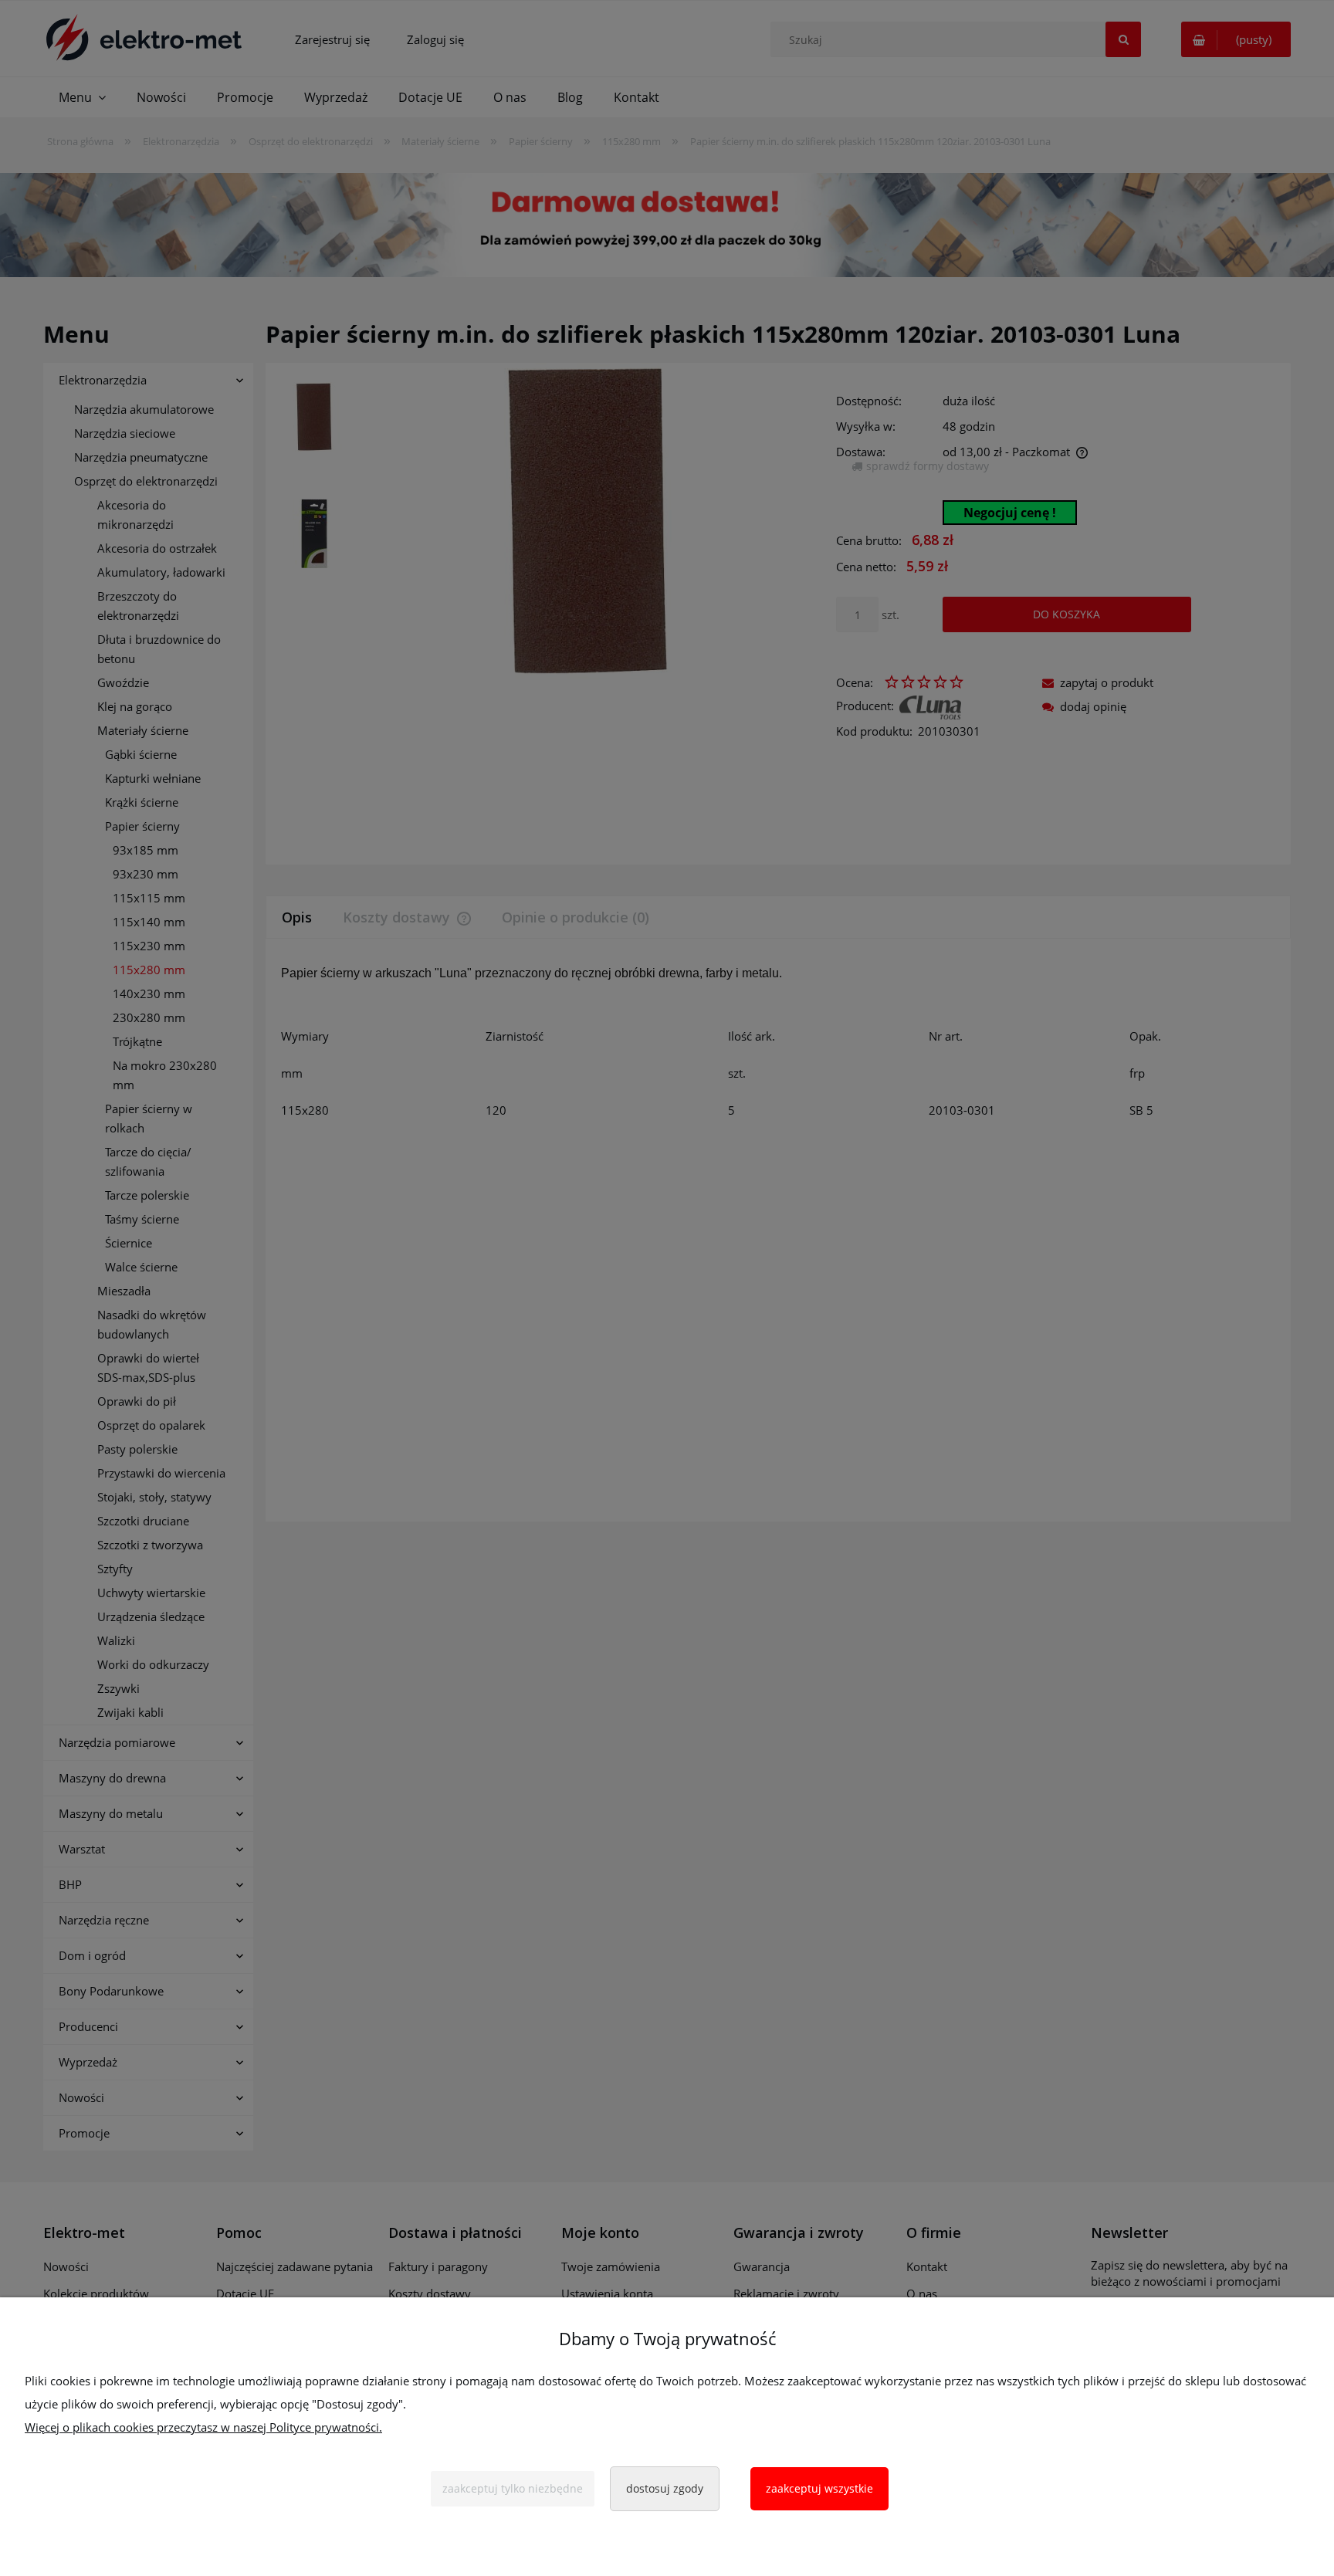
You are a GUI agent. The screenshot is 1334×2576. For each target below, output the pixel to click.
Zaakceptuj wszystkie (819, 2488)
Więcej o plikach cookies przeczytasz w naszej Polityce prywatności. (203, 2427)
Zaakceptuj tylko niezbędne (513, 2488)
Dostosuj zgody (665, 2488)
